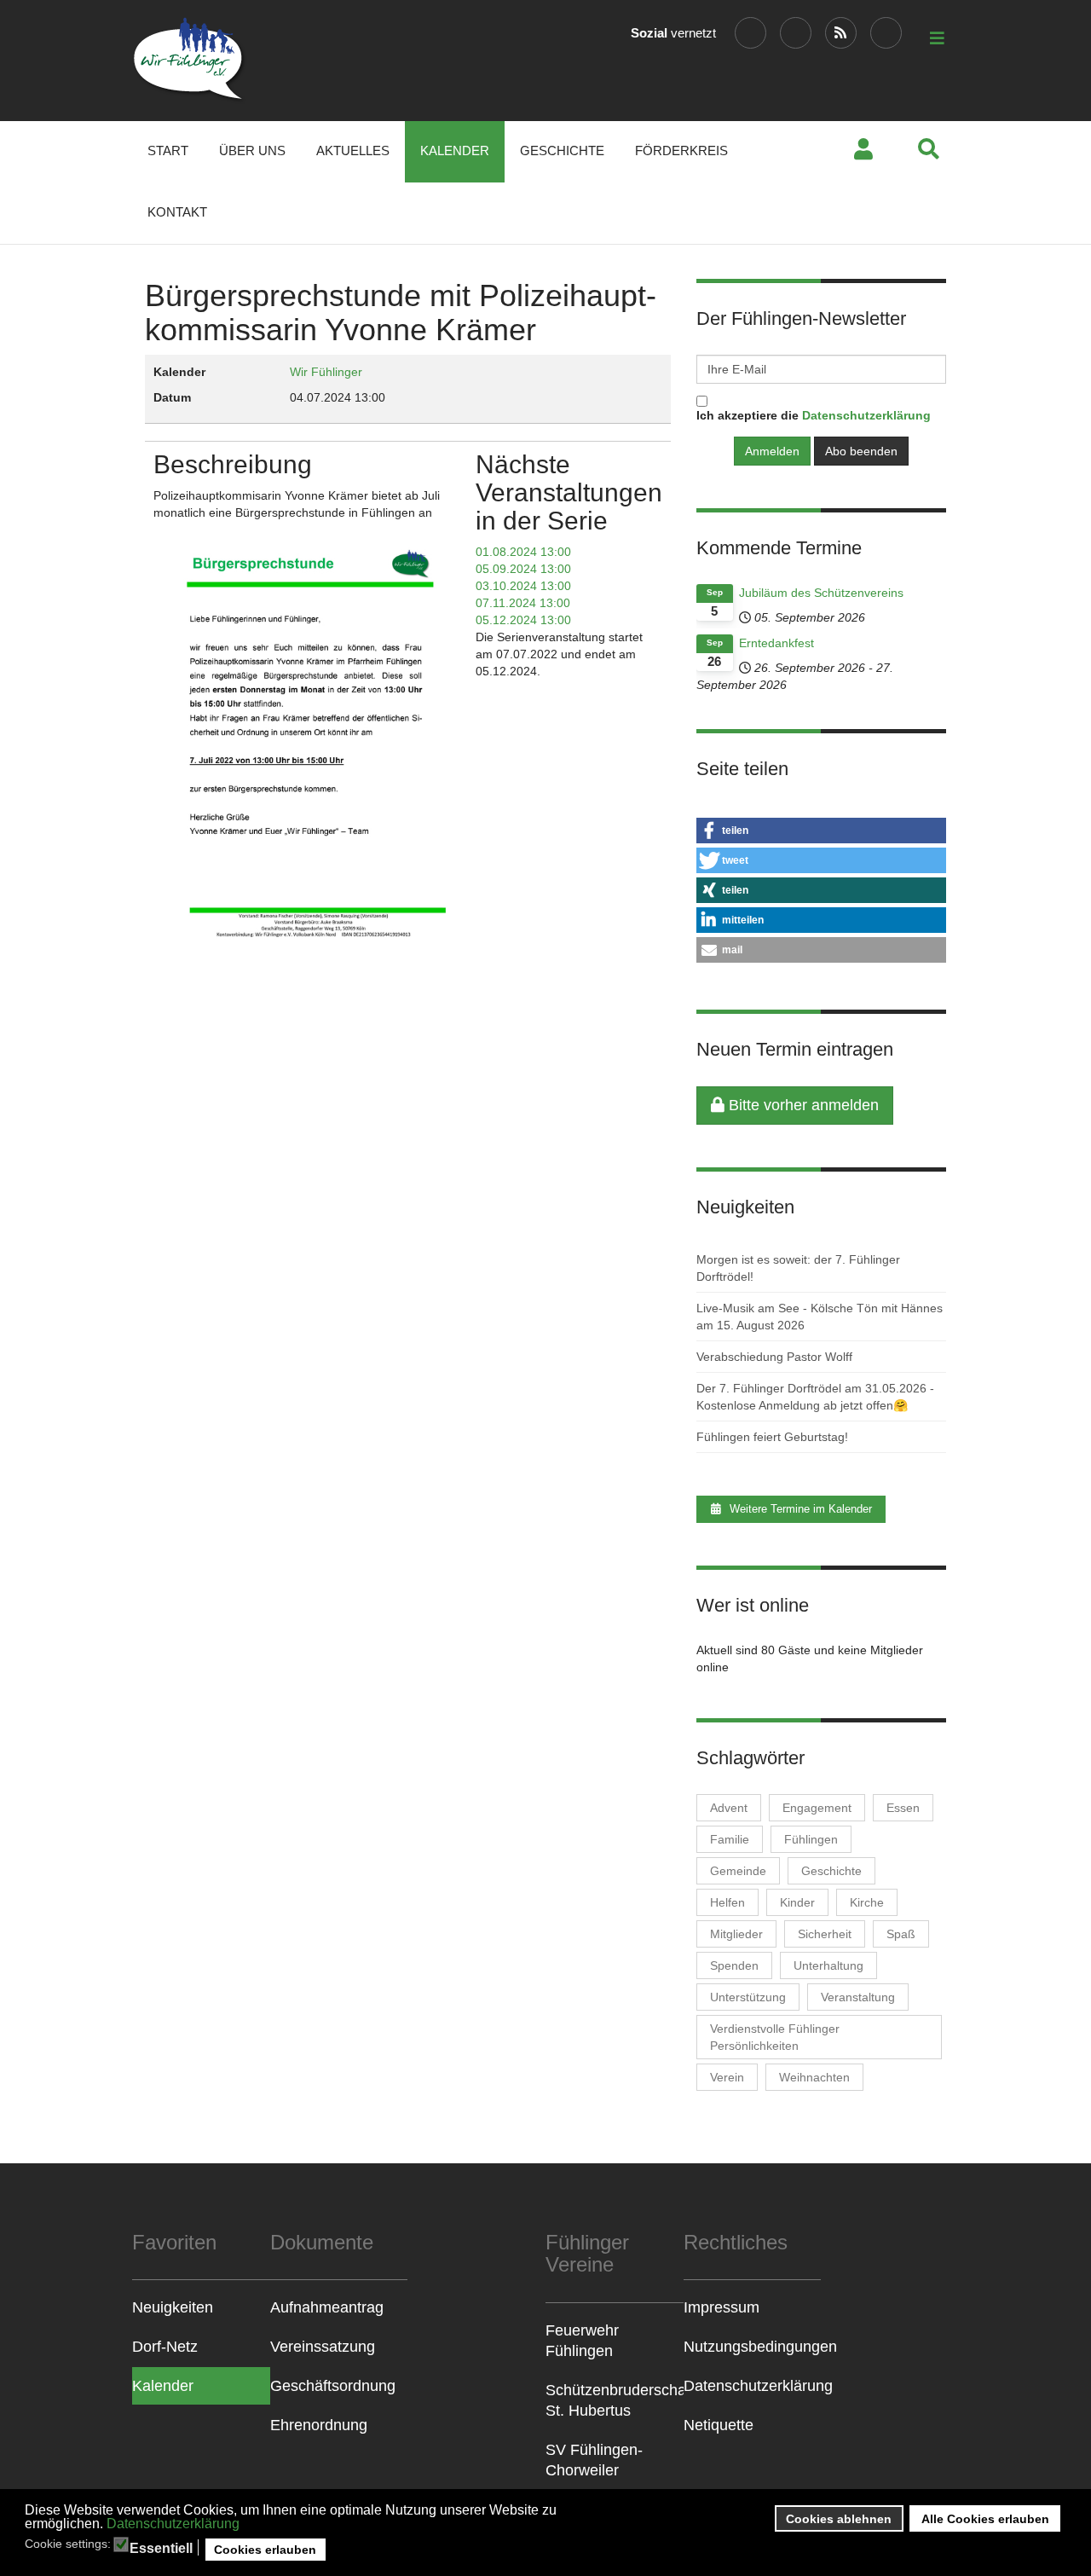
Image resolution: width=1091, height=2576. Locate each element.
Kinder (797, 1902)
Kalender (455, 151)
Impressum (722, 2307)
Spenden (734, 1965)
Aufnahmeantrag (327, 2307)
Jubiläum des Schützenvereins (821, 593)
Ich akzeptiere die (814, 415)
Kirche (867, 1902)
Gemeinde (738, 1871)
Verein (727, 2077)
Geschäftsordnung (333, 2386)
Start (168, 151)
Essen (903, 1808)
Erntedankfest (776, 643)
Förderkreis (681, 151)
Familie (730, 1839)
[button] (821, 831)
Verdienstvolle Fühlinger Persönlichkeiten (775, 2037)
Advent (729, 1808)
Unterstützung (748, 1997)
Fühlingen (811, 1839)
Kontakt (177, 212)
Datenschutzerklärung (173, 2524)
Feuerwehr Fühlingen (582, 2341)
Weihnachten (814, 2077)
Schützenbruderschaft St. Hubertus (615, 2400)
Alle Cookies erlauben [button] (985, 2519)
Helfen (727, 1902)
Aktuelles (353, 151)
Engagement (817, 1808)
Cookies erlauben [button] (265, 2550)
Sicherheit (825, 1934)
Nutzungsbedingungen (753, 2347)
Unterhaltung (828, 1965)
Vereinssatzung (323, 2347)
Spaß (901, 1934)
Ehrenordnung (319, 2425)
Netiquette (719, 2425)
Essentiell (161, 2549)
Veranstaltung (858, 1997)
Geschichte (562, 151)
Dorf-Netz (165, 2347)
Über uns (252, 151)
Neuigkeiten (173, 2307)
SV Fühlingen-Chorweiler (594, 2460)
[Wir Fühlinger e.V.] (190, 61)
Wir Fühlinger (326, 372)
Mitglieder (736, 1934)
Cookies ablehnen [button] (839, 2519)
